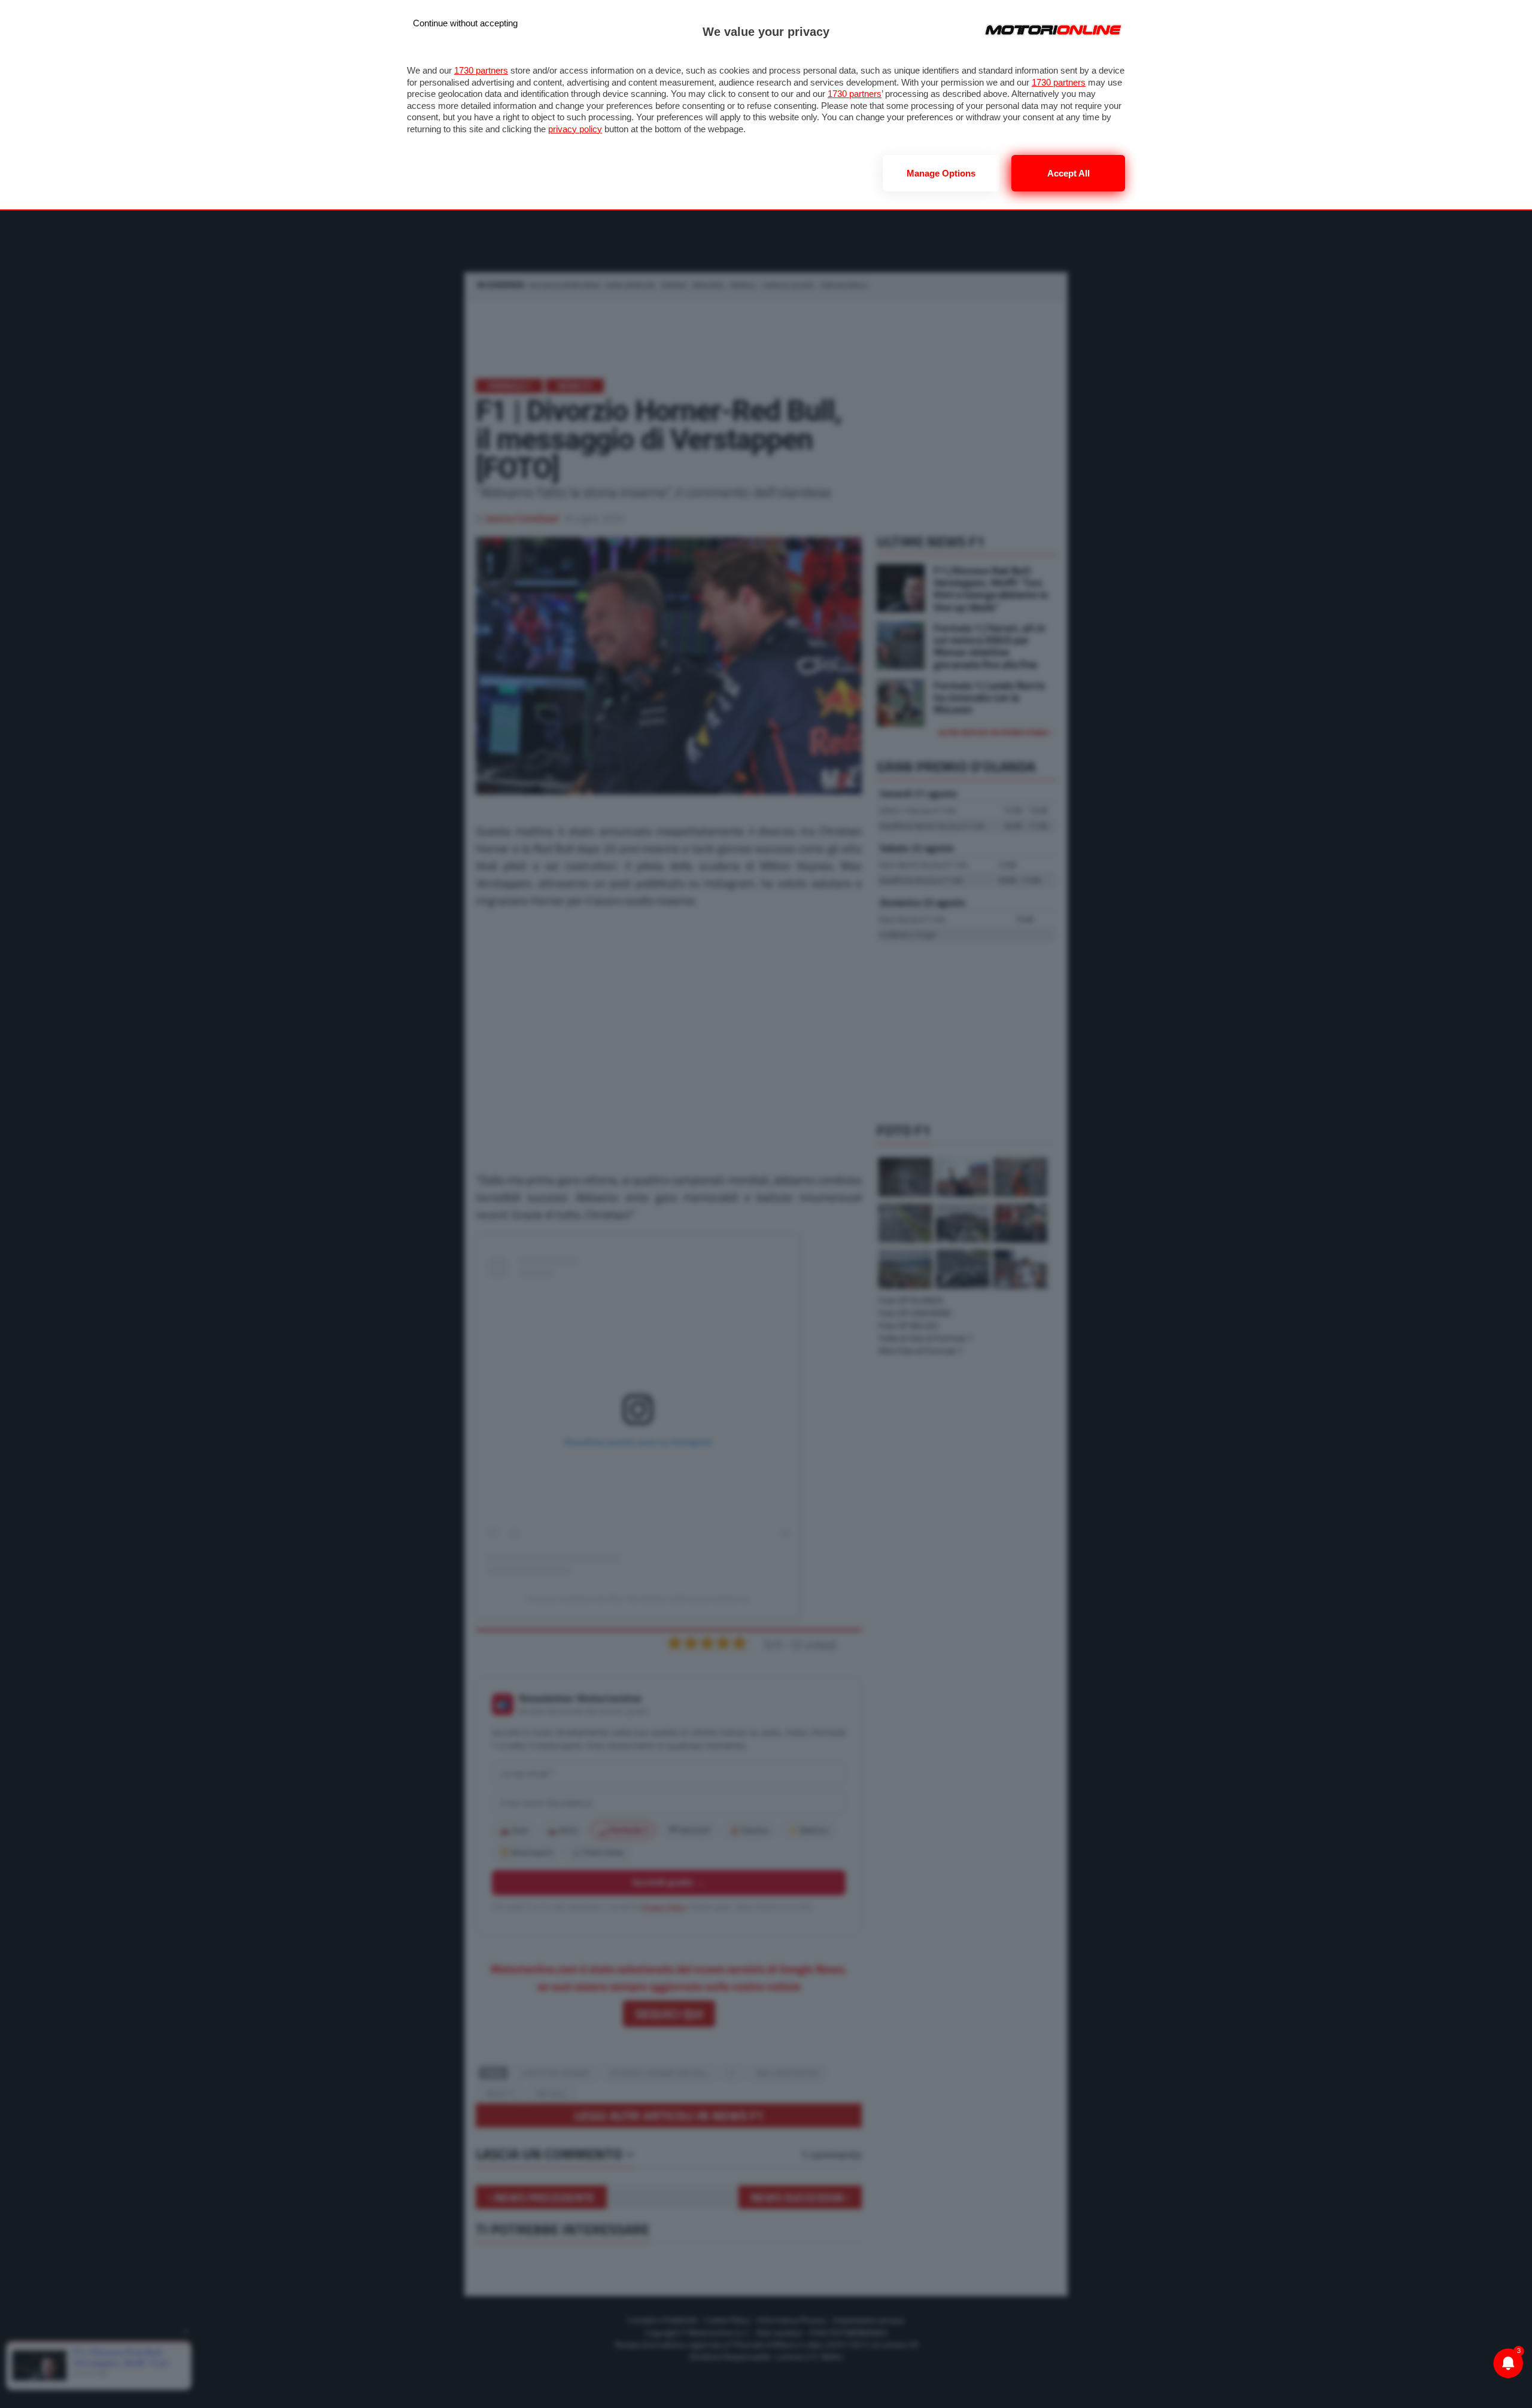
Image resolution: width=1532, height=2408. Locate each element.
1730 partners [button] (481, 70)
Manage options (941, 173)
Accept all (1069, 173)
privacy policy (575, 129)
